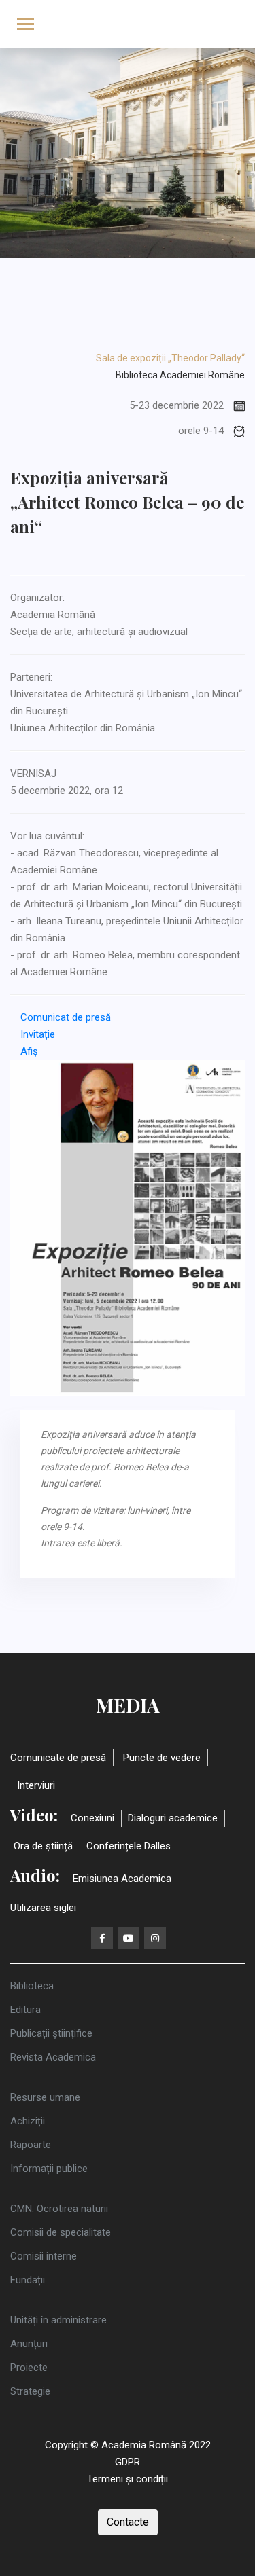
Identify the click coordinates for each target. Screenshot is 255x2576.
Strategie (30, 2391)
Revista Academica (53, 2057)
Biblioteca (32, 1986)
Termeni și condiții (128, 2479)
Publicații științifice (51, 2033)
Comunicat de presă (66, 1017)
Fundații (28, 2280)
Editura (26, 2010)
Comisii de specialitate (61, 2232)
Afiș (29, 1051)
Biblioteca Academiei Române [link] (180, 375)
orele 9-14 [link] (201, 431)
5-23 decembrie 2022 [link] (176, 405)
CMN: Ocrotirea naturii (59, 2209)
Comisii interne (44, 2256)
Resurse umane (45, 2097)
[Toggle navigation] (26, 25)
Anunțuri (29, 2344)
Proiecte (29, 2368)
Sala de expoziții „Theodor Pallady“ (170, 358)
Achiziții (28, 2121)
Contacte (128, 2522)
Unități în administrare (58, 2320)
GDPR (128, 2462)
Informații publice (49, 2169)
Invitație (38, 1034)
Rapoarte (31, 2145)
